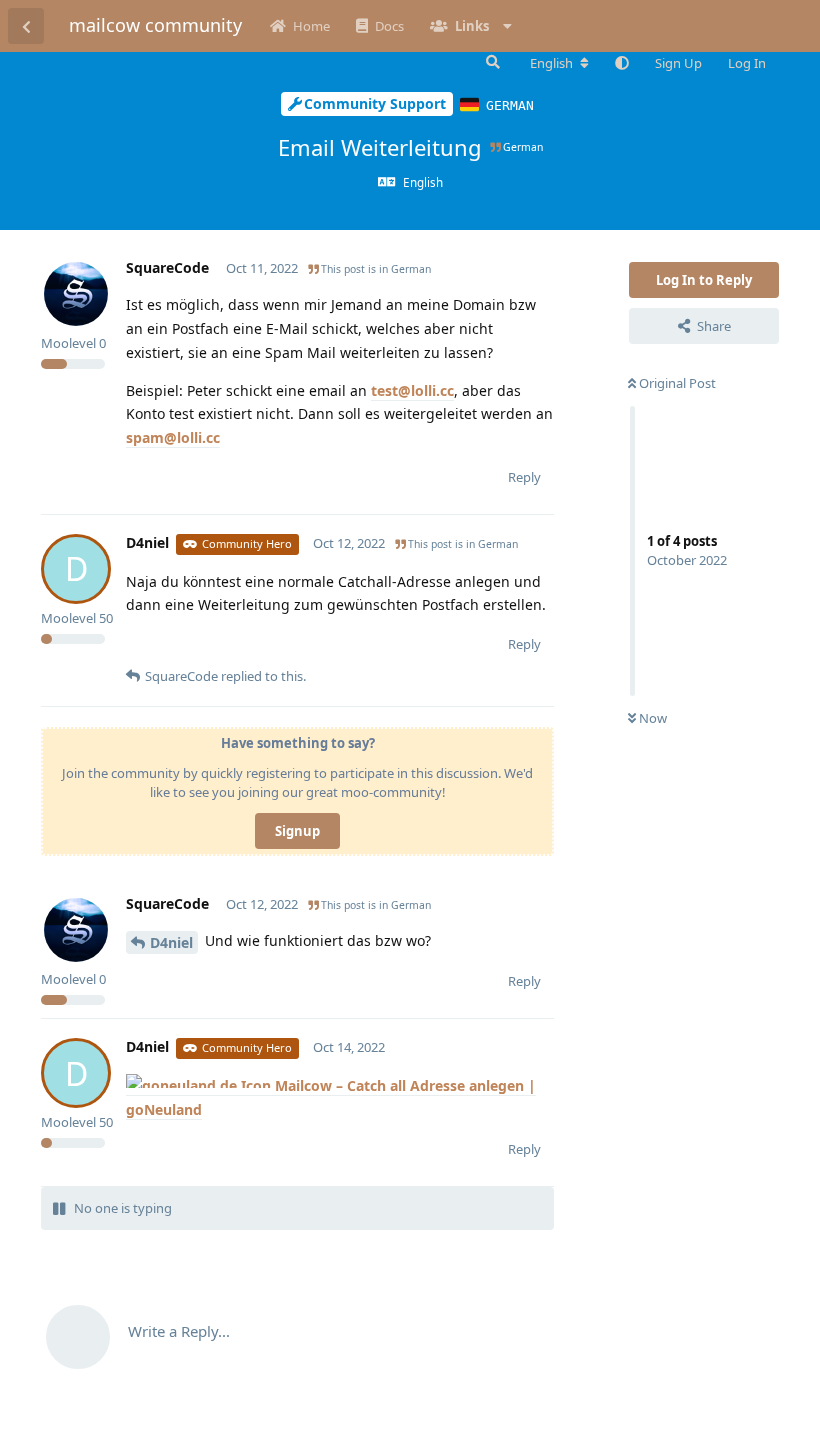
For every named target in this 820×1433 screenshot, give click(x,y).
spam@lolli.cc (173, 437)
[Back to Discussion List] (26, 26)
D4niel (171, 942)
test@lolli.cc (412, 390)
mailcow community (155, 25)
